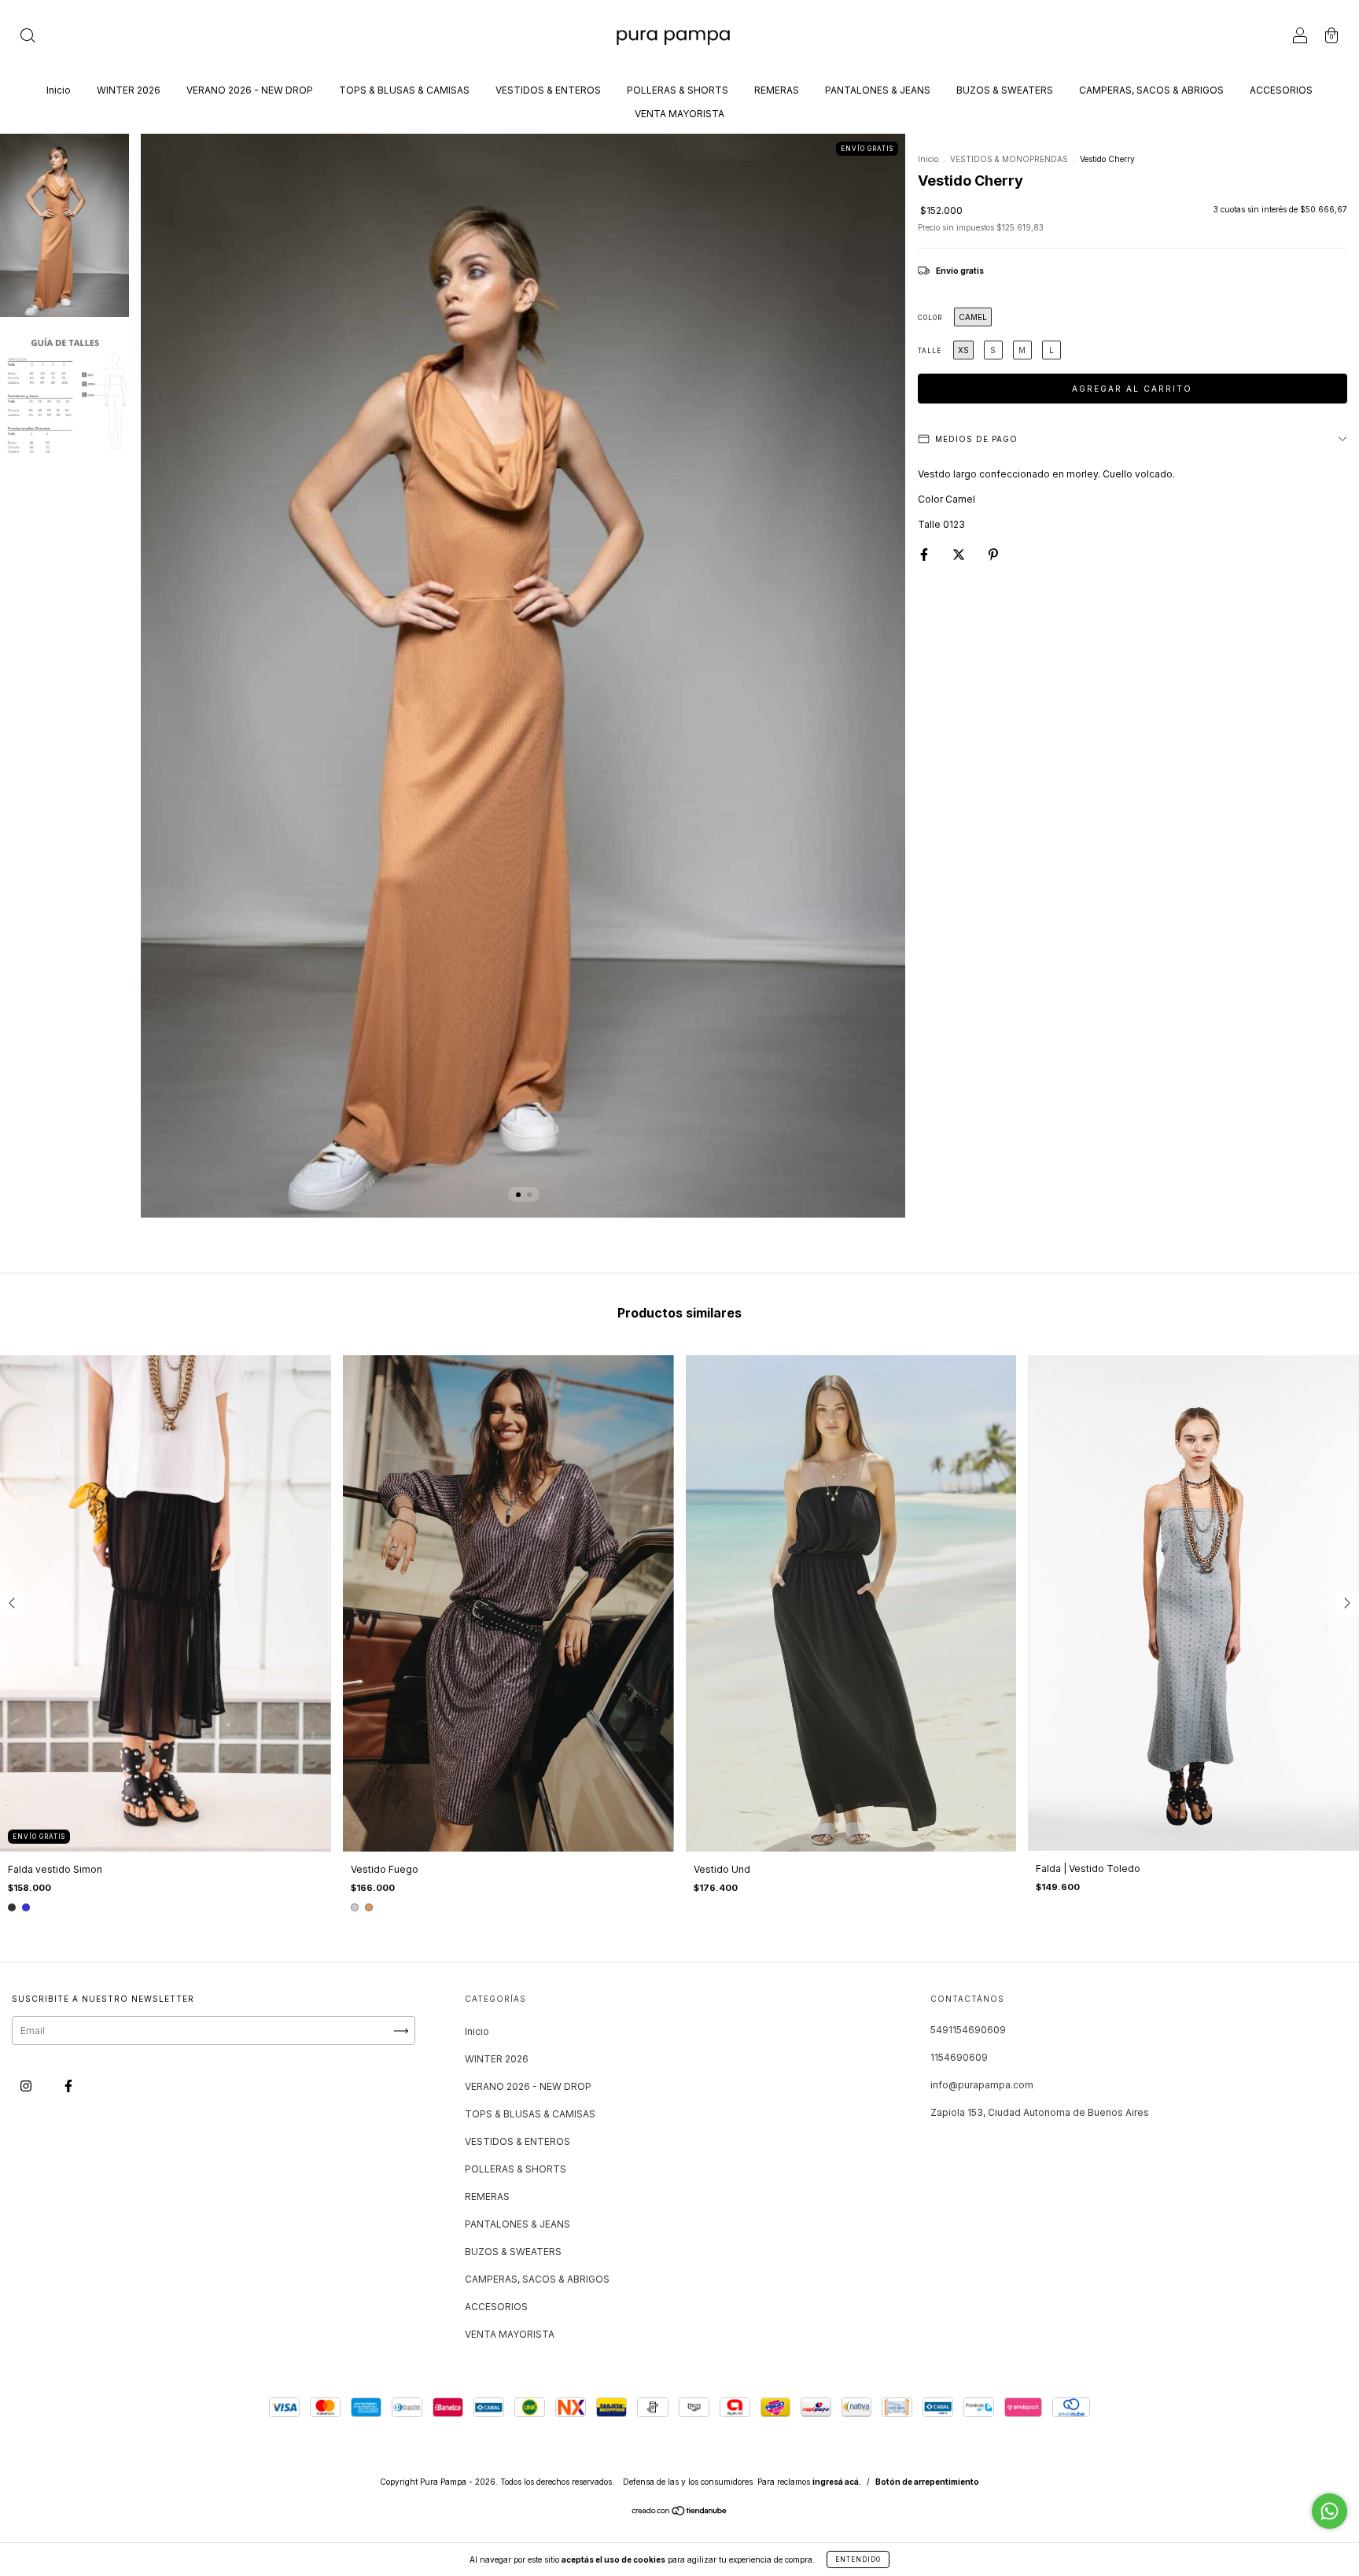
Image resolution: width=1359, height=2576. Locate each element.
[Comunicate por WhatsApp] (1330, 2511)
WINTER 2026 (129, 90)
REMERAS (777, 90)
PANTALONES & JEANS (878, 90)
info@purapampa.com (982, 2085)
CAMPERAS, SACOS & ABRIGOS (1151, 90)
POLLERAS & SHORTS (678, 90)
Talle (930, 351)
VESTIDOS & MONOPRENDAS (1009, 159)
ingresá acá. (837, 2482)
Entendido (858, 2559)
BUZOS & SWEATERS (1005, 90)
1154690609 (959, 2057)
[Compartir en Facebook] (925, 554)
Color (930, 318)
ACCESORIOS (1281, 90)
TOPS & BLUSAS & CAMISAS (404, 90)
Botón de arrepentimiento (927, 2482)
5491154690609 (968, 2030)
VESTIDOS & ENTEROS (548, 90)
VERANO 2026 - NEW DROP (250, 90)
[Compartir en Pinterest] (993, 554)
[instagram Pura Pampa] (27, 2086)
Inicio (59, 90)
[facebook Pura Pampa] (68, 2086)
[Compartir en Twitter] (960, 554)
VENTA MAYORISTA (679, 114)
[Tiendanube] (680, 2513)
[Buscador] (28, 37)
